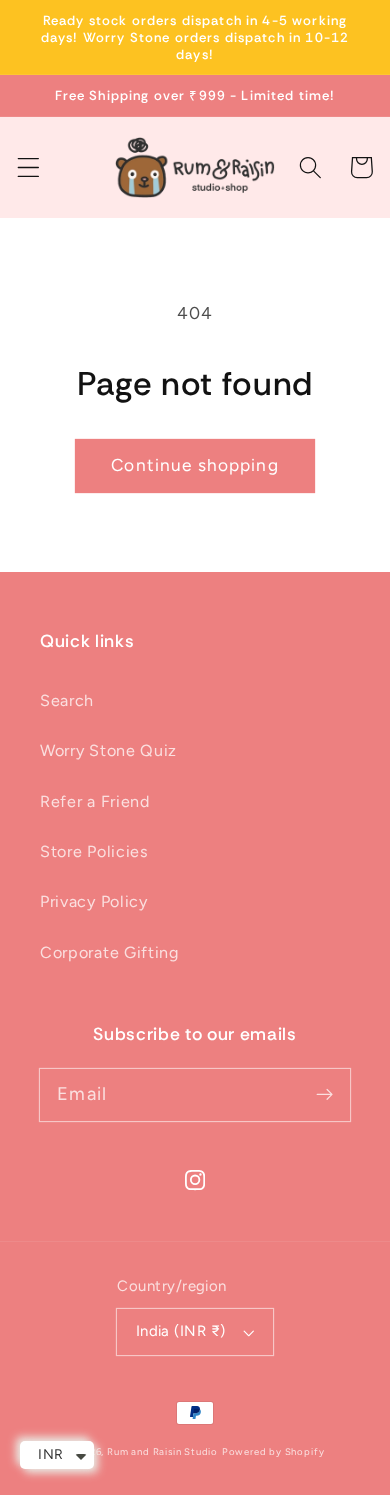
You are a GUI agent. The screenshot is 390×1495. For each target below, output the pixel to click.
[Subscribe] (324, 1094)
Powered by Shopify (273, 1451)
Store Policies (94, 851)
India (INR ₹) (181, 1331)
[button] (28, 167)
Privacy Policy (94, 901)
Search (67, 700)
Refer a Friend (95, 801)
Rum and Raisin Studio (162, 1451)
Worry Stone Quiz (108, 750)
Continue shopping (195, 465)
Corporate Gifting (109, 952)
